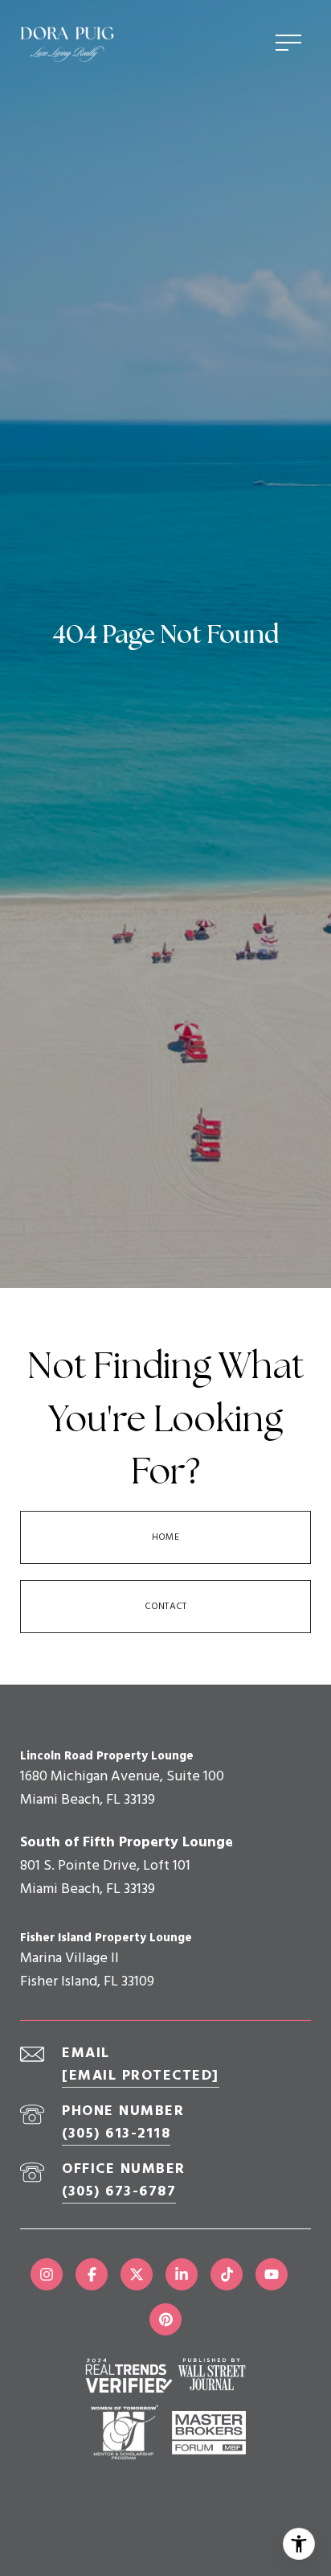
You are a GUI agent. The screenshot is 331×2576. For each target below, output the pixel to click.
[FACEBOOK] (92, 2274)
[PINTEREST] (165, 2319)
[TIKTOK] (227, 2274)
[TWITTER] (137, 2274)
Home (165, 1537)
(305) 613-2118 (116, 2134)
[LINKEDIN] (182, 2274)
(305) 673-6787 (119, 2192)
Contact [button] (165, 1607)
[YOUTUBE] (272, 2274)
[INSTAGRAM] (47, 2274)
